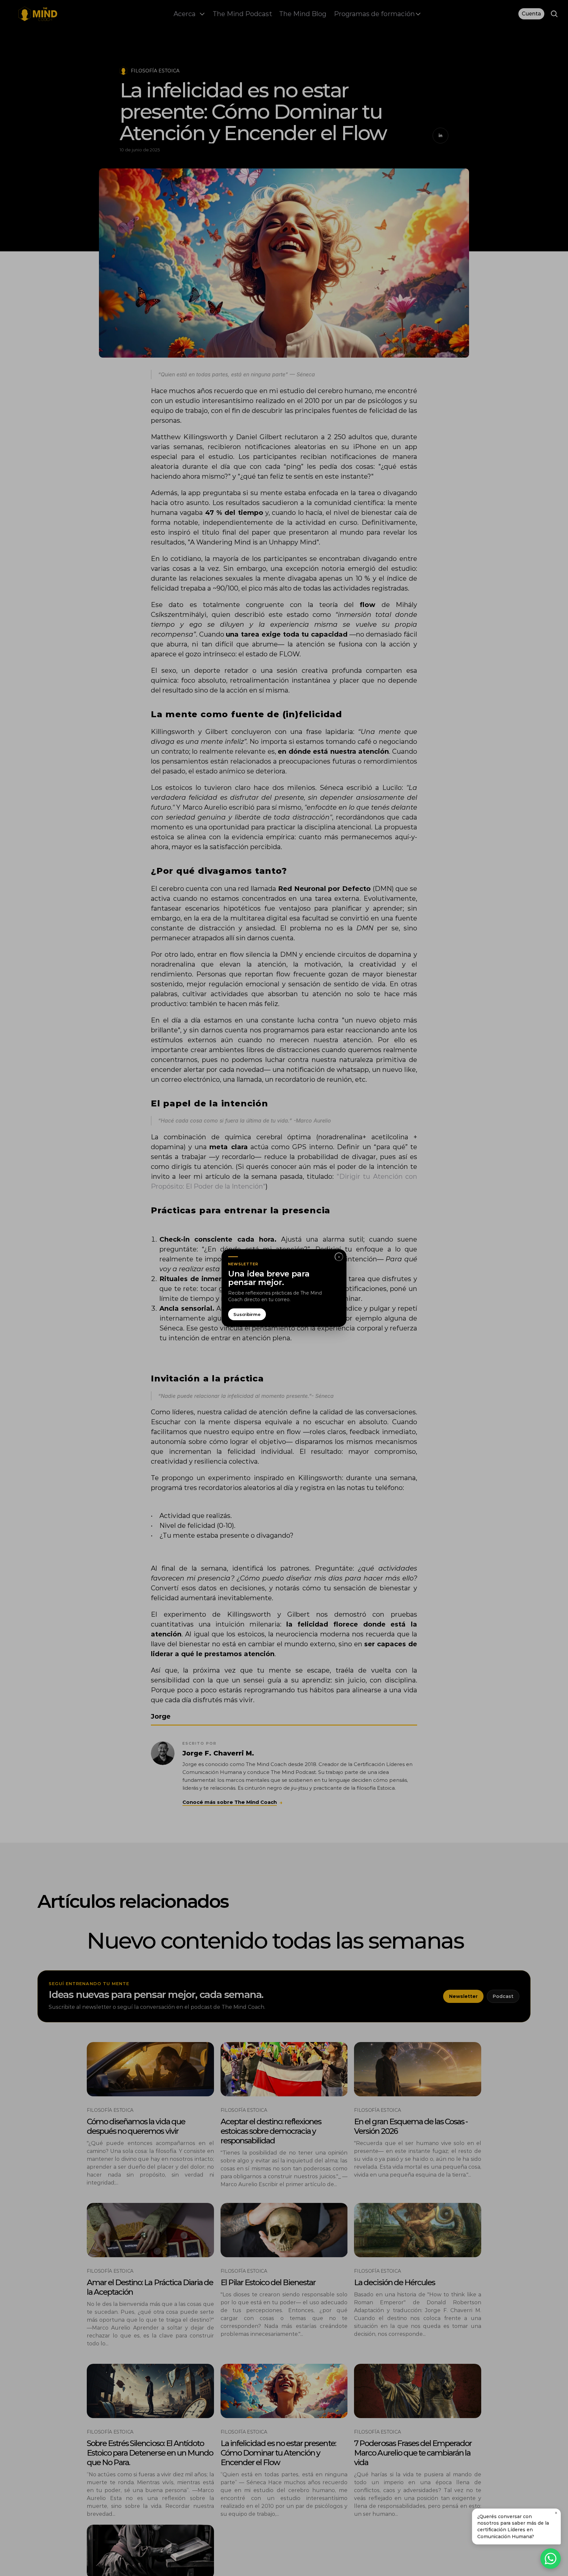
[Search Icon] (554, 14)
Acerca (185, 14)
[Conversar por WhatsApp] (551, 2559)
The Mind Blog (303, 14)
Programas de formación (374, 14)
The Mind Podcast (242, 14)
